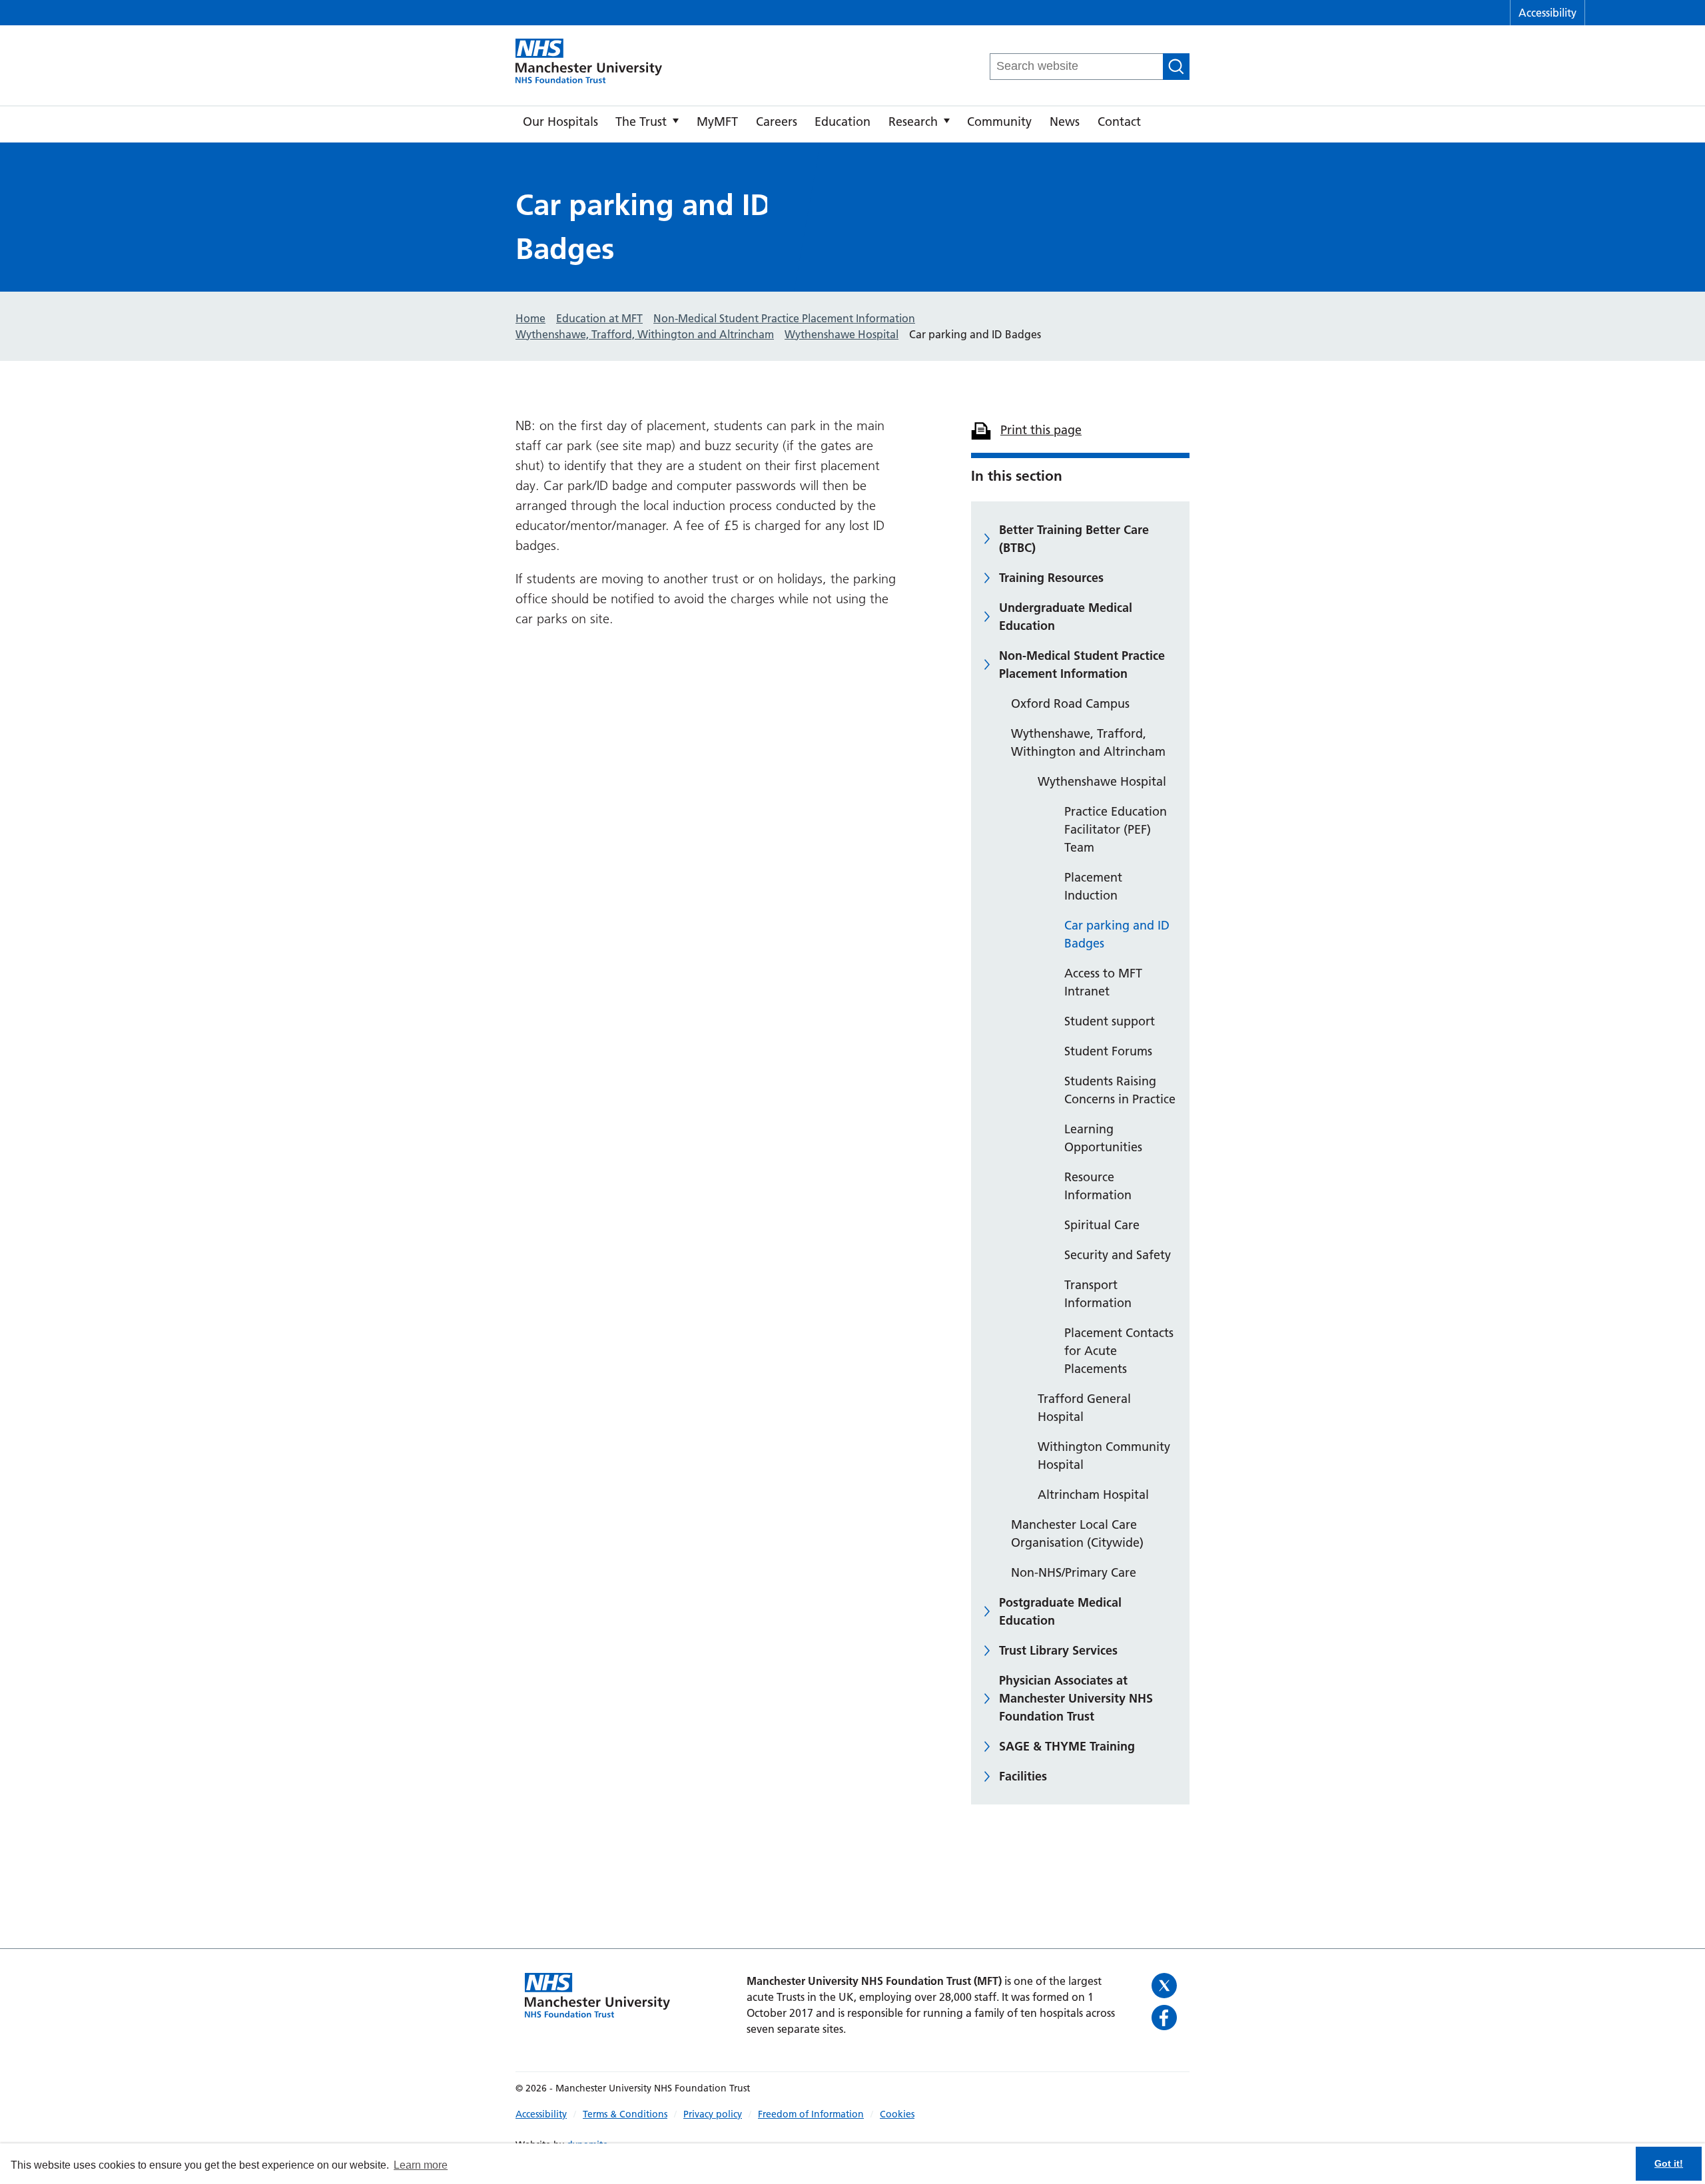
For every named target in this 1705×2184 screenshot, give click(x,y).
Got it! (1669, 2163)
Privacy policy (713, 2114)
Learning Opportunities (1103, 1138)
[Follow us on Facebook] (1166, 2018)
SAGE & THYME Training (1067, 1746)
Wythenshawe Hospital (1102, 781)
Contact (1119, 122)
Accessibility (1547, 13)
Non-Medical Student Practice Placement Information (1082, 665)
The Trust (641, 122)
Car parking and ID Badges (1117, 934)
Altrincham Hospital (1093, 1495)
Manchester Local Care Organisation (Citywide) (1077, 1533)
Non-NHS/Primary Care (1074, 1572)
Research (913, 122)
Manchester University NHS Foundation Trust (589, 62)
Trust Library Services (1058, 1650)
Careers (777, 122)
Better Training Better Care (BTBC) (1074, 539)
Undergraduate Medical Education (1066, 617)
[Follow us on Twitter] (1166, 1986)
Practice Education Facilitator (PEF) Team (1116, 829)
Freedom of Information (811, 2114)
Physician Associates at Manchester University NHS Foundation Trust (1076, 1698)
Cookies (897, 2114)
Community (999, 122)
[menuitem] (560, 125)
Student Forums (1108, 1051)
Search (1176, 67)
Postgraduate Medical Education (1060, 1611)
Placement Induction (1093, 886)
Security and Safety (1118, 1255)
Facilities (1023, 1776)
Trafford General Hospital (1084, 1408)
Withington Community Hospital (1104, 1456)
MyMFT (717, 122)
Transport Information (1098, 1294)
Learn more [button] (421, 2165)
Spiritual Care (1102, 1225)
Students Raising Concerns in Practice (1120, 1090)
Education (843, 122)
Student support (1110, 1021)
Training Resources (1051, 578)
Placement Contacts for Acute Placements (1119, 1351)
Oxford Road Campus (1070, 703)
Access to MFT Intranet (1103, 982)
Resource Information (1098, 1186)
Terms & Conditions (625, 2114)
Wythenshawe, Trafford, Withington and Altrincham (1088, 742)
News (1065, 122)
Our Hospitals (560, 122)
